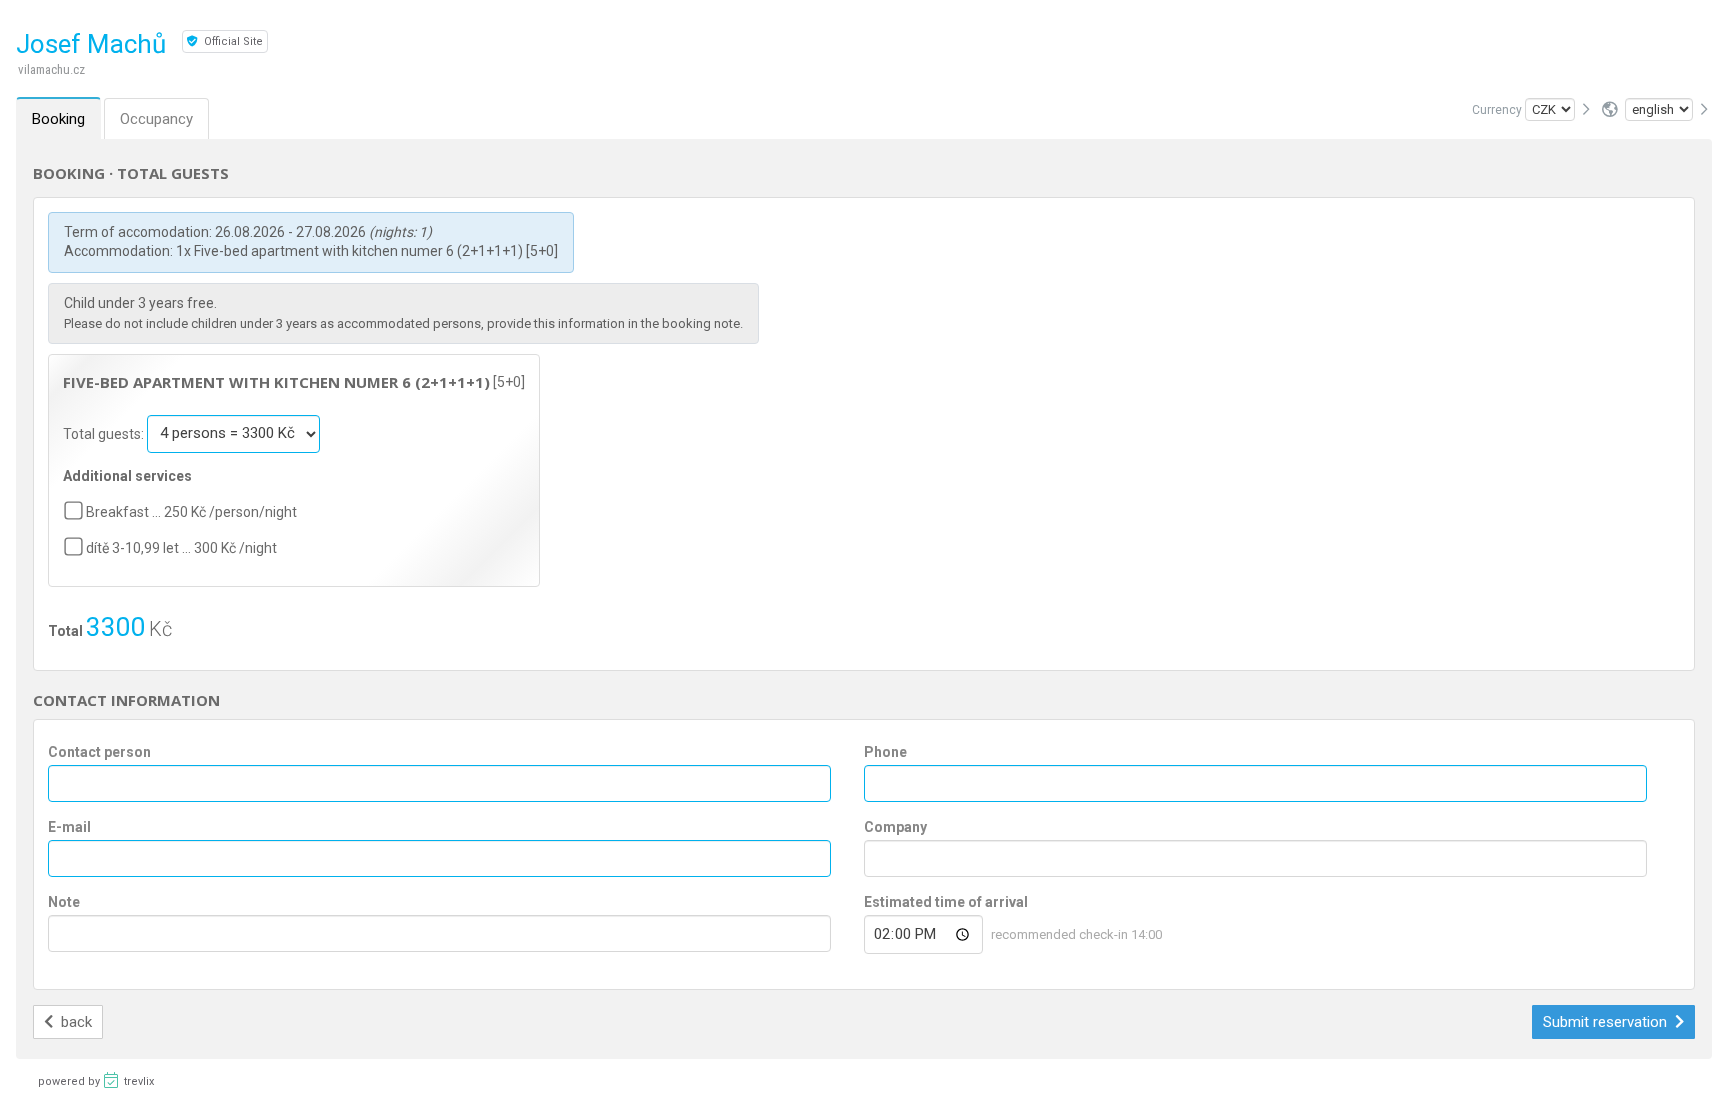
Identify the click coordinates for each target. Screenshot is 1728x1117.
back (74, 1022)
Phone (885, 752)
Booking (58, 119)
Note (64, 902)
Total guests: (105, 433)
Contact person (99, 752)
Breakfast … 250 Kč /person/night (191, 512)
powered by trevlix (96, 1081)
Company (895, 827)
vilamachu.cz (51, 69)
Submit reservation (1607, 1022)
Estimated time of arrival (946, 902)
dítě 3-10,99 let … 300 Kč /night (181, 548)
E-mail (69, 827)
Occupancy (156, 119)
